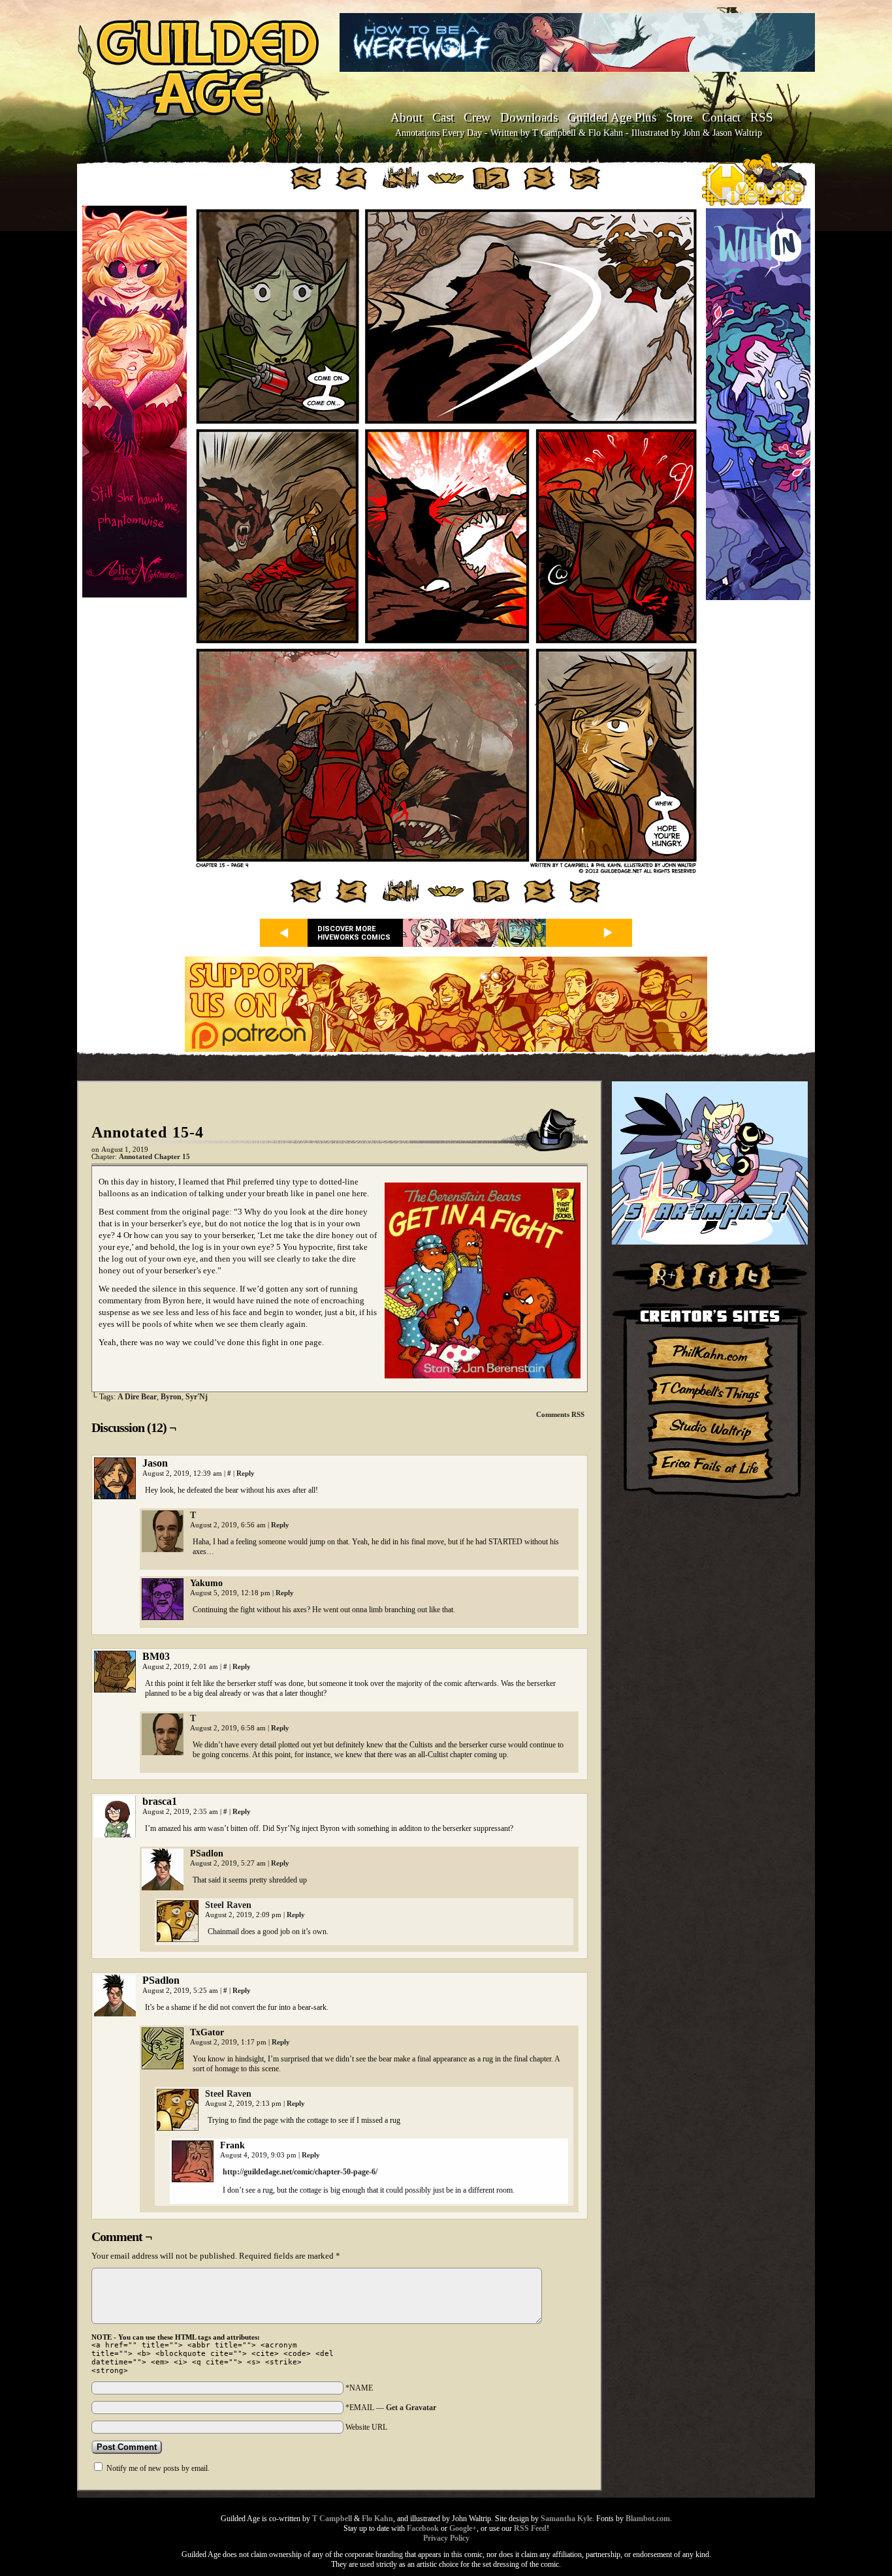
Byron (171, 1397)
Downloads (529, 117)
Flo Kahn (377, 2519)
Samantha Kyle (566, 2519)
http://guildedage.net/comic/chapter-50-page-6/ (300, 2172)
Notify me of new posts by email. (158, 2468)
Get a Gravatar (411, 2408)
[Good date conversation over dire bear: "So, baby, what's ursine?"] (446, 872)
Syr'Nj (197, 1397)
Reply (246, 1473)
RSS (762, 117)
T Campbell (332, 2519)
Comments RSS (560, 1414)
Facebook (423, 2528)
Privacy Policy (446, 2538)
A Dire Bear (137, 1397)
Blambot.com (648, 2519)
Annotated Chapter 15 (154, 1157)
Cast (443, 117)
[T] (163, 1549)
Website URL (366, 2427)
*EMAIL (391, 2408)
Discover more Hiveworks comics (354, 933)
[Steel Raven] (178, 1939)
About (406, 117)
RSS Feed (530, 2528)
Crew (477, 117)
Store (679, 117)
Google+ (463, 2528)
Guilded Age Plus (612, 117)
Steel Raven (228, 1905)
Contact (721, 117)
